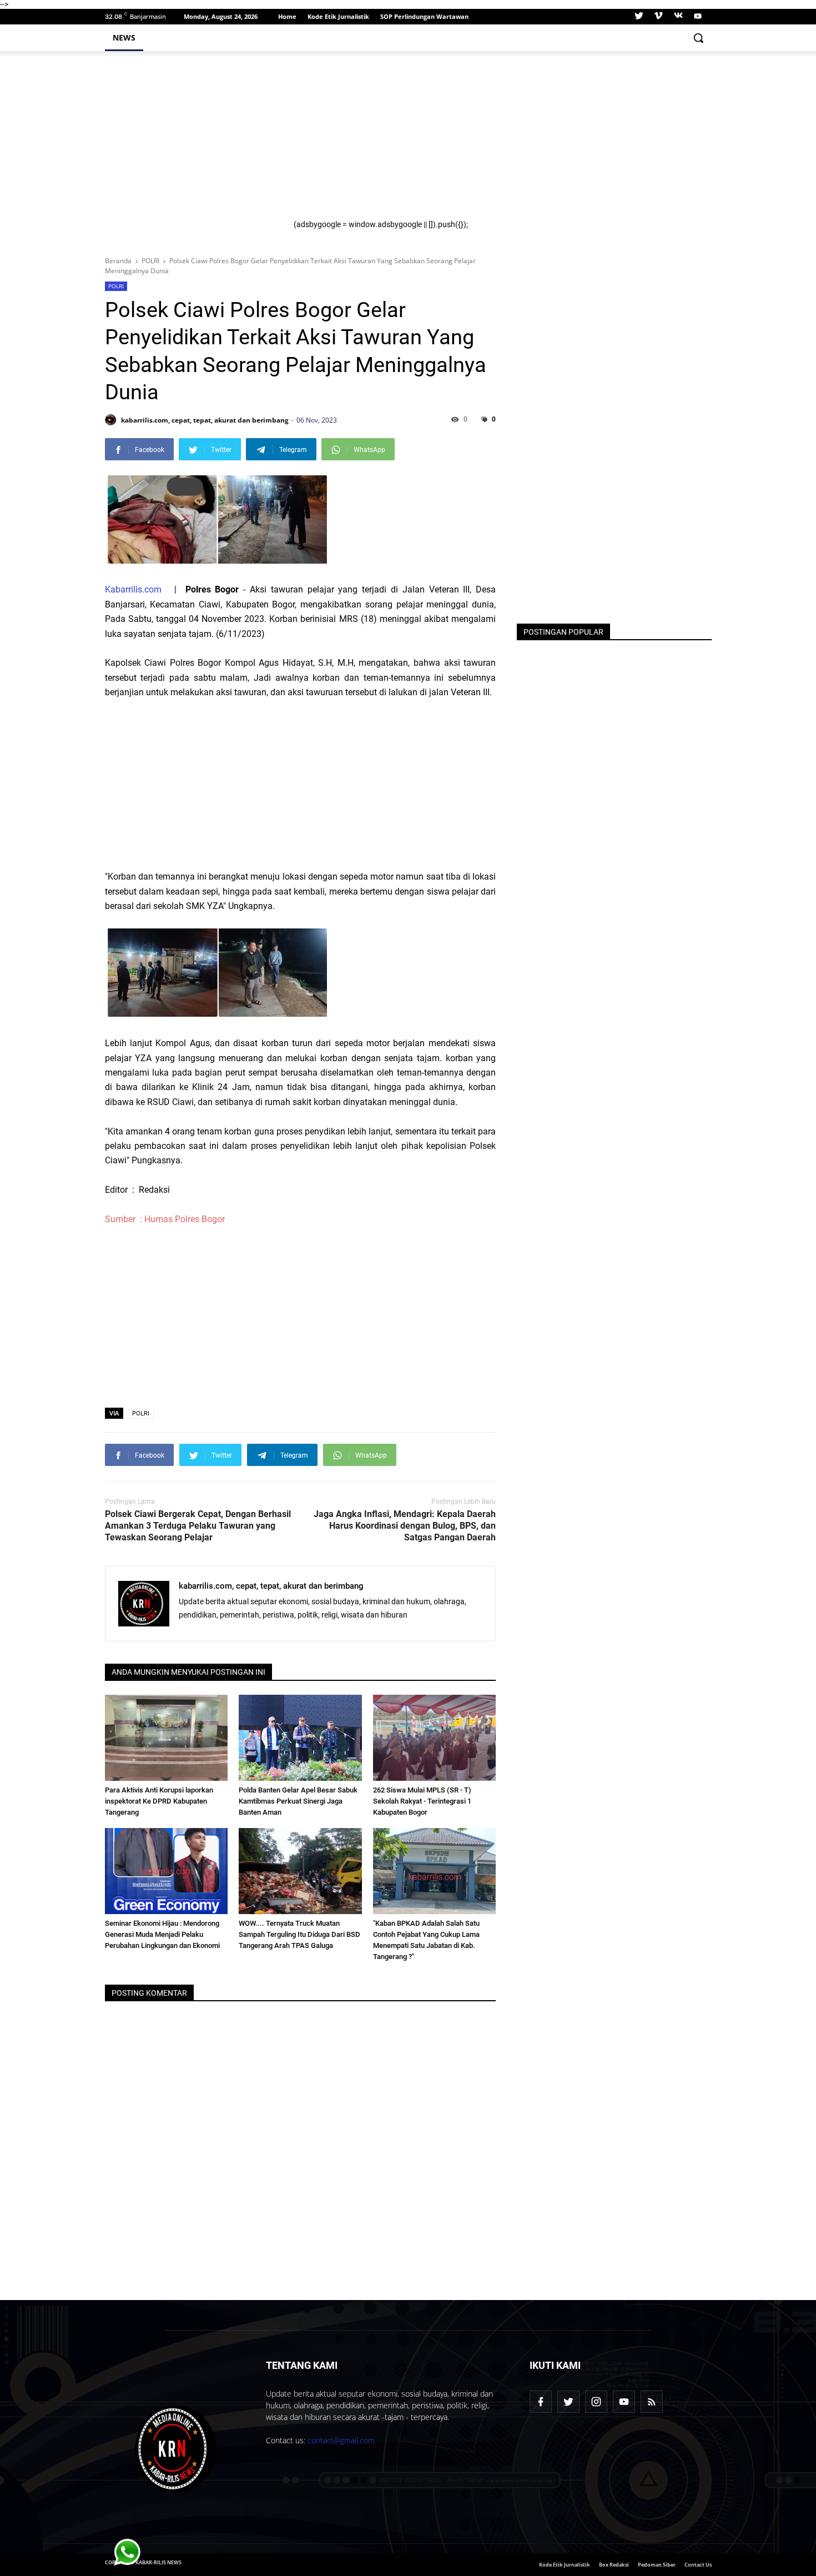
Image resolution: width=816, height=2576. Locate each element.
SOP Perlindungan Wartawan (424, 16)
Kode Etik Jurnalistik (338, 16)
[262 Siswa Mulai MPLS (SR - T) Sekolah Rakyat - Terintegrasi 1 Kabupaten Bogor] (435, 1738)
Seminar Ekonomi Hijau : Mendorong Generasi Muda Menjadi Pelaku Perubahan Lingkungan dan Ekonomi (162, 1934)
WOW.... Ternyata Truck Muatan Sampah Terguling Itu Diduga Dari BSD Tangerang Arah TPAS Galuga (299, 1934)
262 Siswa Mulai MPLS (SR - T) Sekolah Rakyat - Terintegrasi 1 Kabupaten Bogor (422, 1801)
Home (287, 16)
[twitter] (639, 17)
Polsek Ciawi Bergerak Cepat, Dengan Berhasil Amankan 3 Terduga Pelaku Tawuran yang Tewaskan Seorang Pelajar (198, 1526)
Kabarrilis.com (133, 589)
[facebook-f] (541, 2402)
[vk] (678, 17)
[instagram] (596, 2402)
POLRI (116, 286)
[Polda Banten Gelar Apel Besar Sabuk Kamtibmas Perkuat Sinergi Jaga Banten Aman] (300, 1738)
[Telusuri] (698, 38)
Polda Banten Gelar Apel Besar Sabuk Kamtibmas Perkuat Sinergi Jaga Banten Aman (298, 1801)
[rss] (652, 2402)
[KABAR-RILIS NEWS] (176, 2449)
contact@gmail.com (341, 2440)
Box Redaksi (614, 2565)
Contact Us (698, 2565)
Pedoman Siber (657, 2565)
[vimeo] (658, 17)
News (124, 37)
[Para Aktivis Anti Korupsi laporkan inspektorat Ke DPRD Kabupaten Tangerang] (167, 1738)
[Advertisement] (496, 142)
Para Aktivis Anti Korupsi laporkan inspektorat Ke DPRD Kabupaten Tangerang (159, 1801)
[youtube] (696, 17)
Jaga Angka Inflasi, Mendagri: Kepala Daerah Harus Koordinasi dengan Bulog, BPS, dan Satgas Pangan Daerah (405, 1526)
